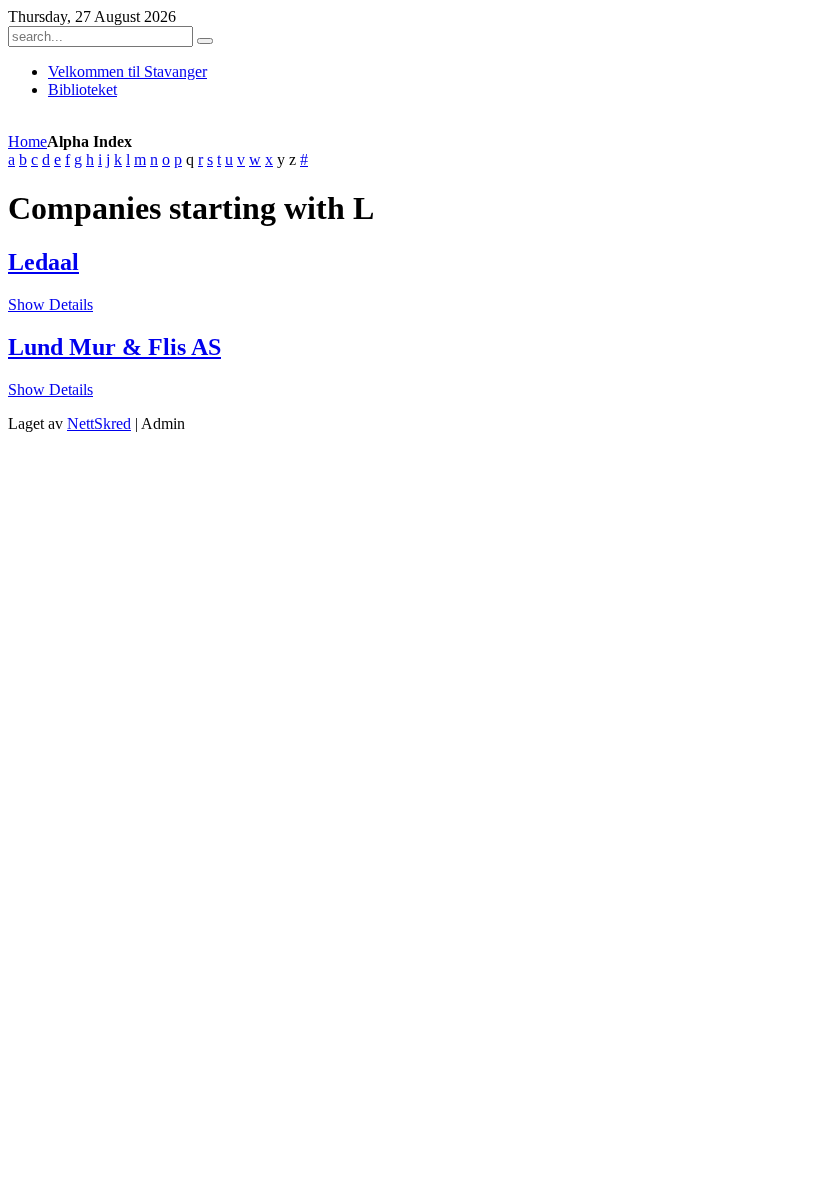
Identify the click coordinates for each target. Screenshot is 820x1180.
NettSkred (99, 423)
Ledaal (43, 262)
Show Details (50, 304)
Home (27, 141)
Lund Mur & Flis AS (114, 347)
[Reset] (205, 41)
